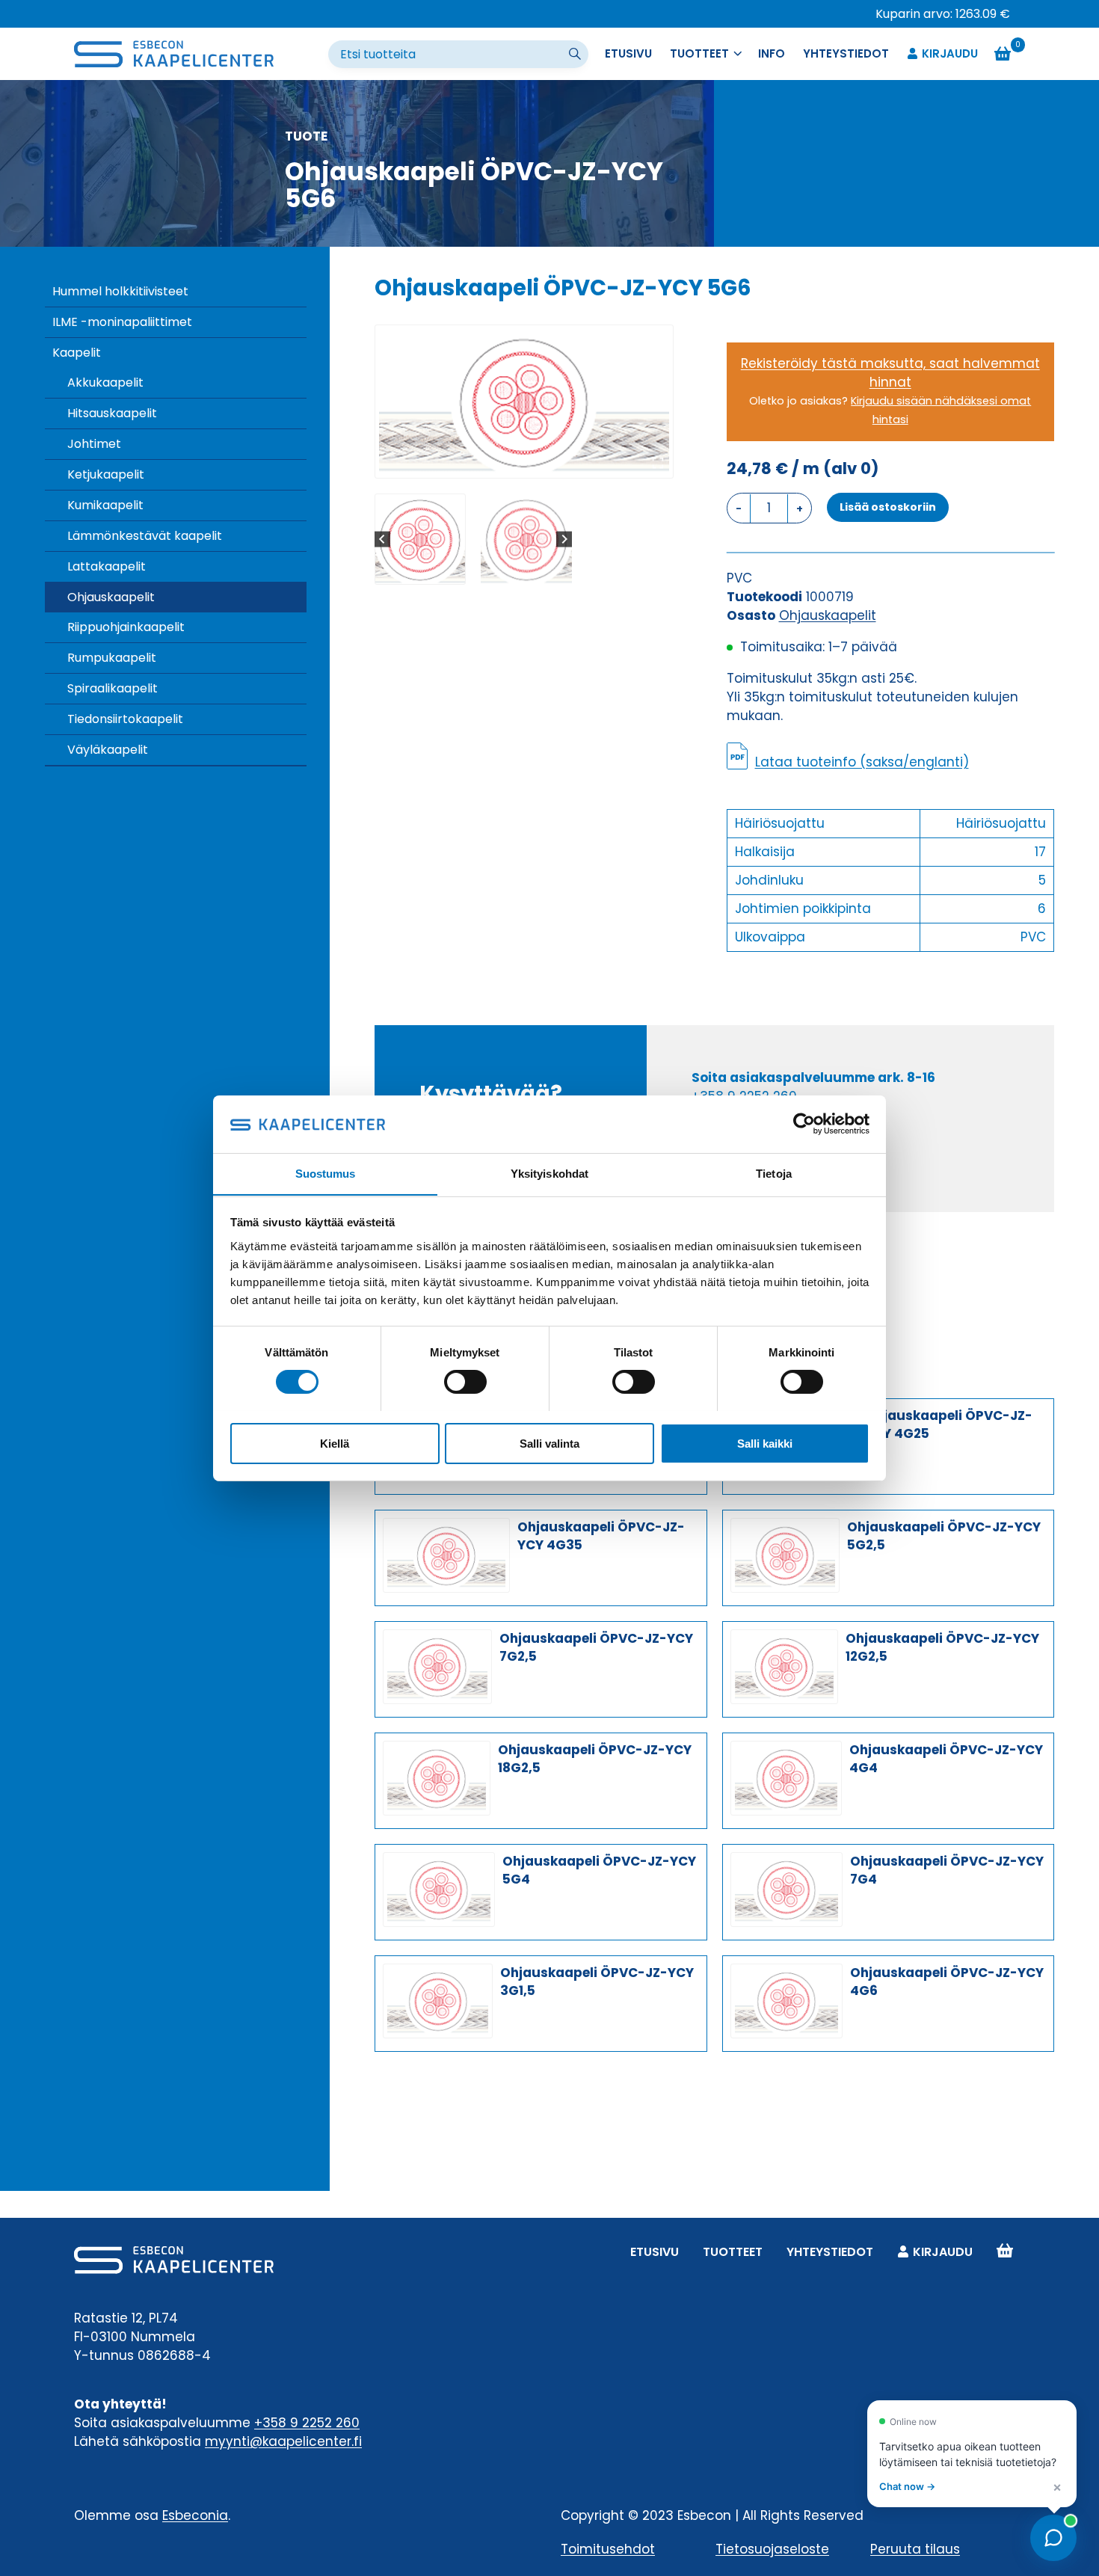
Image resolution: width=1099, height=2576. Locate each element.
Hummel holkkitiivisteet (120, 291)
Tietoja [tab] (774, 1173)
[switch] (465, 1382)
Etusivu (628, 53)
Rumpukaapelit (112, 658)
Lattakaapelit (107, 566)
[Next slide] (564, 540)
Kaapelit (77, 353)
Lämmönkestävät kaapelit (145, 536)
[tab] (518, 462)
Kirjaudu (950, 53)
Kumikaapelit (105, 505)
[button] (420, 539)
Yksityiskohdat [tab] (549, 1173)
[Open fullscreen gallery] (658, 463)
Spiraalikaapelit (113, 688)
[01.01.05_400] (524, 402)
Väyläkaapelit (108, 750)
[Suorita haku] (576, 55)
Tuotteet (733, 2252)
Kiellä (335, 1443)
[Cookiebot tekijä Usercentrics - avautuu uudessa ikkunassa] (804, 1124)
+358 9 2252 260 (307, 2423)
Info (772, 53)
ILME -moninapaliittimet (122, 322)
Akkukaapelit (105, 382)
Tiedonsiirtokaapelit (125, 719)
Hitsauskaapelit (112, 413)
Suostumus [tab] (326, 1173)
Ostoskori (1005, 2252)
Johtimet (94, 444)
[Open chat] (1053, 2538)
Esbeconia (195, 2515)
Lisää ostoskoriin (888, 507)
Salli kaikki (765, 1443)
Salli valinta (549, 1443)
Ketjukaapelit (106, 474)
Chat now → (907, 2486)
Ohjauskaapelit (111, 597)
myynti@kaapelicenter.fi (283, 2441)
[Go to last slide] (382, 540)
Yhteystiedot (846, 53)
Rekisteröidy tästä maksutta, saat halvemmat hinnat (890, 373)
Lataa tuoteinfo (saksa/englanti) (862, 762)
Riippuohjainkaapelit (126, 627)
